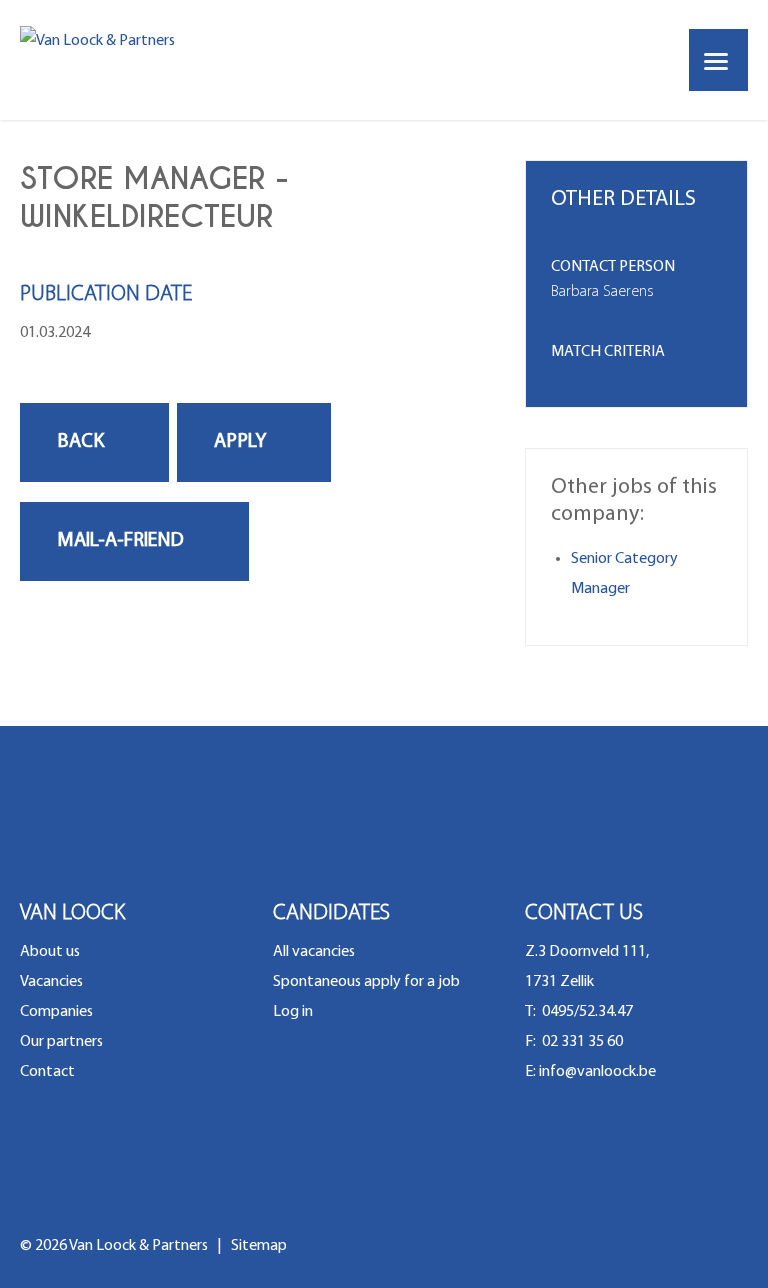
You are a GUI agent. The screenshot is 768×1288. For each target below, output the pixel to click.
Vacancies (51, 982)
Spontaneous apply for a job (366, 982)
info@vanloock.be (597, 1072)
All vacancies (314, 952)
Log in (293, 1012)
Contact (47, 1072)
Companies (56, 1012)
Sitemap (259, 1246)
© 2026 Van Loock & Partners (115, 1246)
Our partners (61, 1042)
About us (50, 952)
